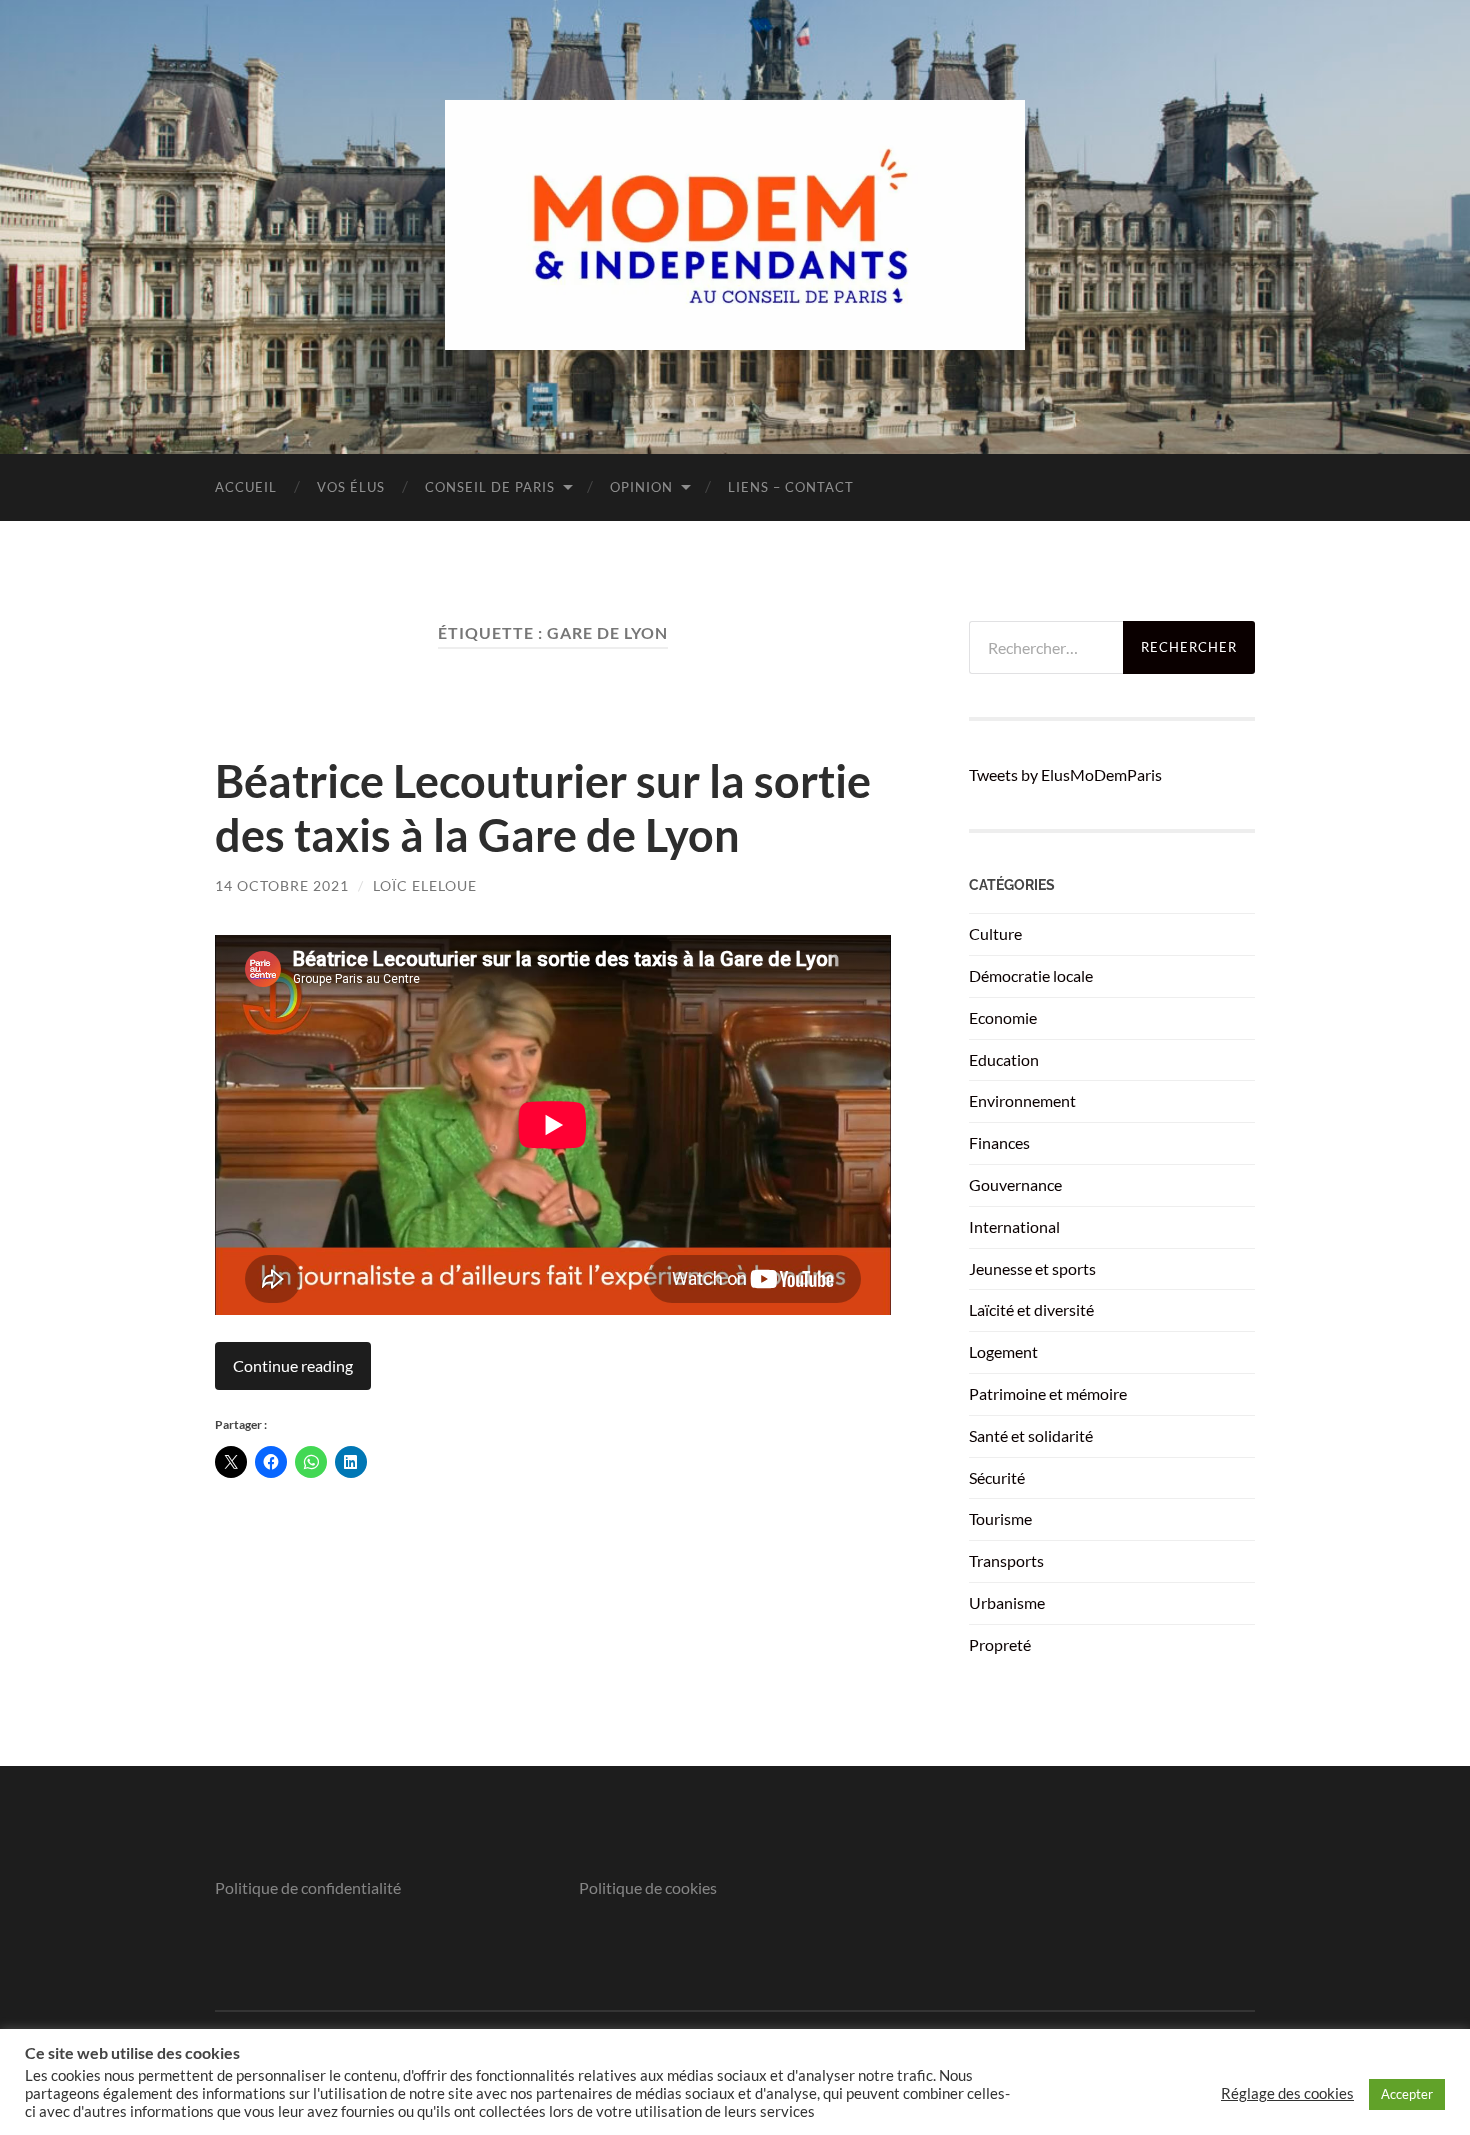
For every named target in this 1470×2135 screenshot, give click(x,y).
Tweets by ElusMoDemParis (1065, 774)
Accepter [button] (1407, 2094)
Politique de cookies (648, 1887)
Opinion (641, 487)
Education (1004, 1059)
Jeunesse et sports (1032, 1268)
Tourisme (1000, 1518)
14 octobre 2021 (282, 885)
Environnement (1022, 1100)
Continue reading (293, 1365)
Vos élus (351, 487)
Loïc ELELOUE (425, 885)
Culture (995, 933)
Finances (999, 1142)
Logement (1003, 1351)
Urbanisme (1007, 1602)
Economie (1003, 1017)
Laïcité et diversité (1031, 1309)
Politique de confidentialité (308, 1887)
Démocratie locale (1031, 975)
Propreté (1000, 1644)
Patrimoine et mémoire (1048, 1393)
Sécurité (997, 1477)
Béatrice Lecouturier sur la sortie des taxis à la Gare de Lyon (543, 808)
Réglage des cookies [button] (1287, 2093)
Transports (1006, 1560)
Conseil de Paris (490, 487)
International (1014, 1226)
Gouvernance (1015, 1184)
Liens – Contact (791, 487)
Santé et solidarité (1031, 1435)
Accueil (246, 487)
